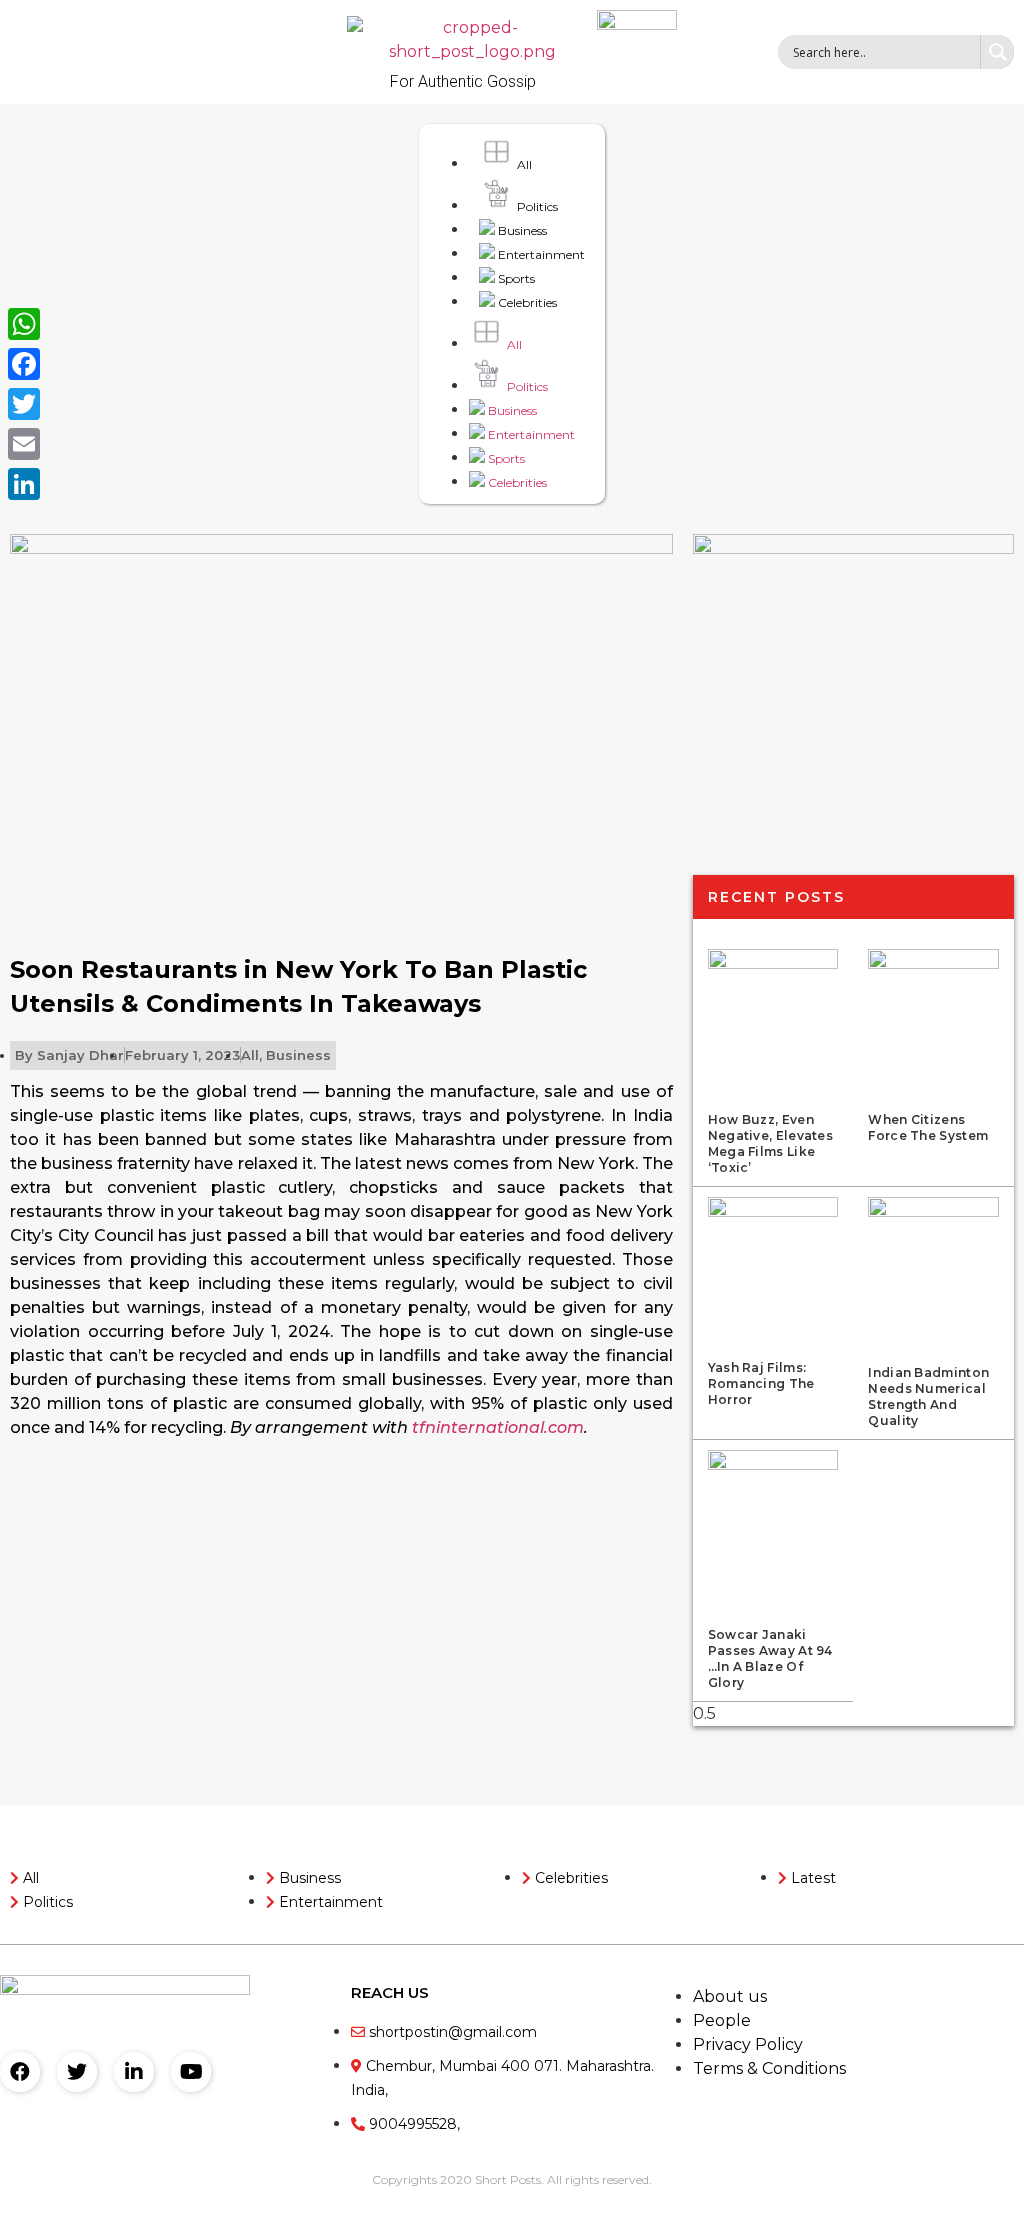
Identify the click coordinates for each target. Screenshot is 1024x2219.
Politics (536, 206)
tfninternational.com (498, 1427)
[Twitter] (77, 2072)
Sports (515, 278)
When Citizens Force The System (928, 1127)
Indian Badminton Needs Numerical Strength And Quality (928, 1396)
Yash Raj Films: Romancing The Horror (761, 1383)
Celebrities (526, 302)
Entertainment (540, 254)
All (523, 164)
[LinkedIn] (24, 484)
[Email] (24, 444)
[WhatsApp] (24, 324)
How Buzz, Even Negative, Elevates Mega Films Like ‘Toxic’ (770, 1143)
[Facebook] (20, 2072)
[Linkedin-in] (134, 2072)
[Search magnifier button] (997, 52)
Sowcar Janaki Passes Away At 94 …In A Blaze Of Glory (770, 1658)
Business (521, 230)
